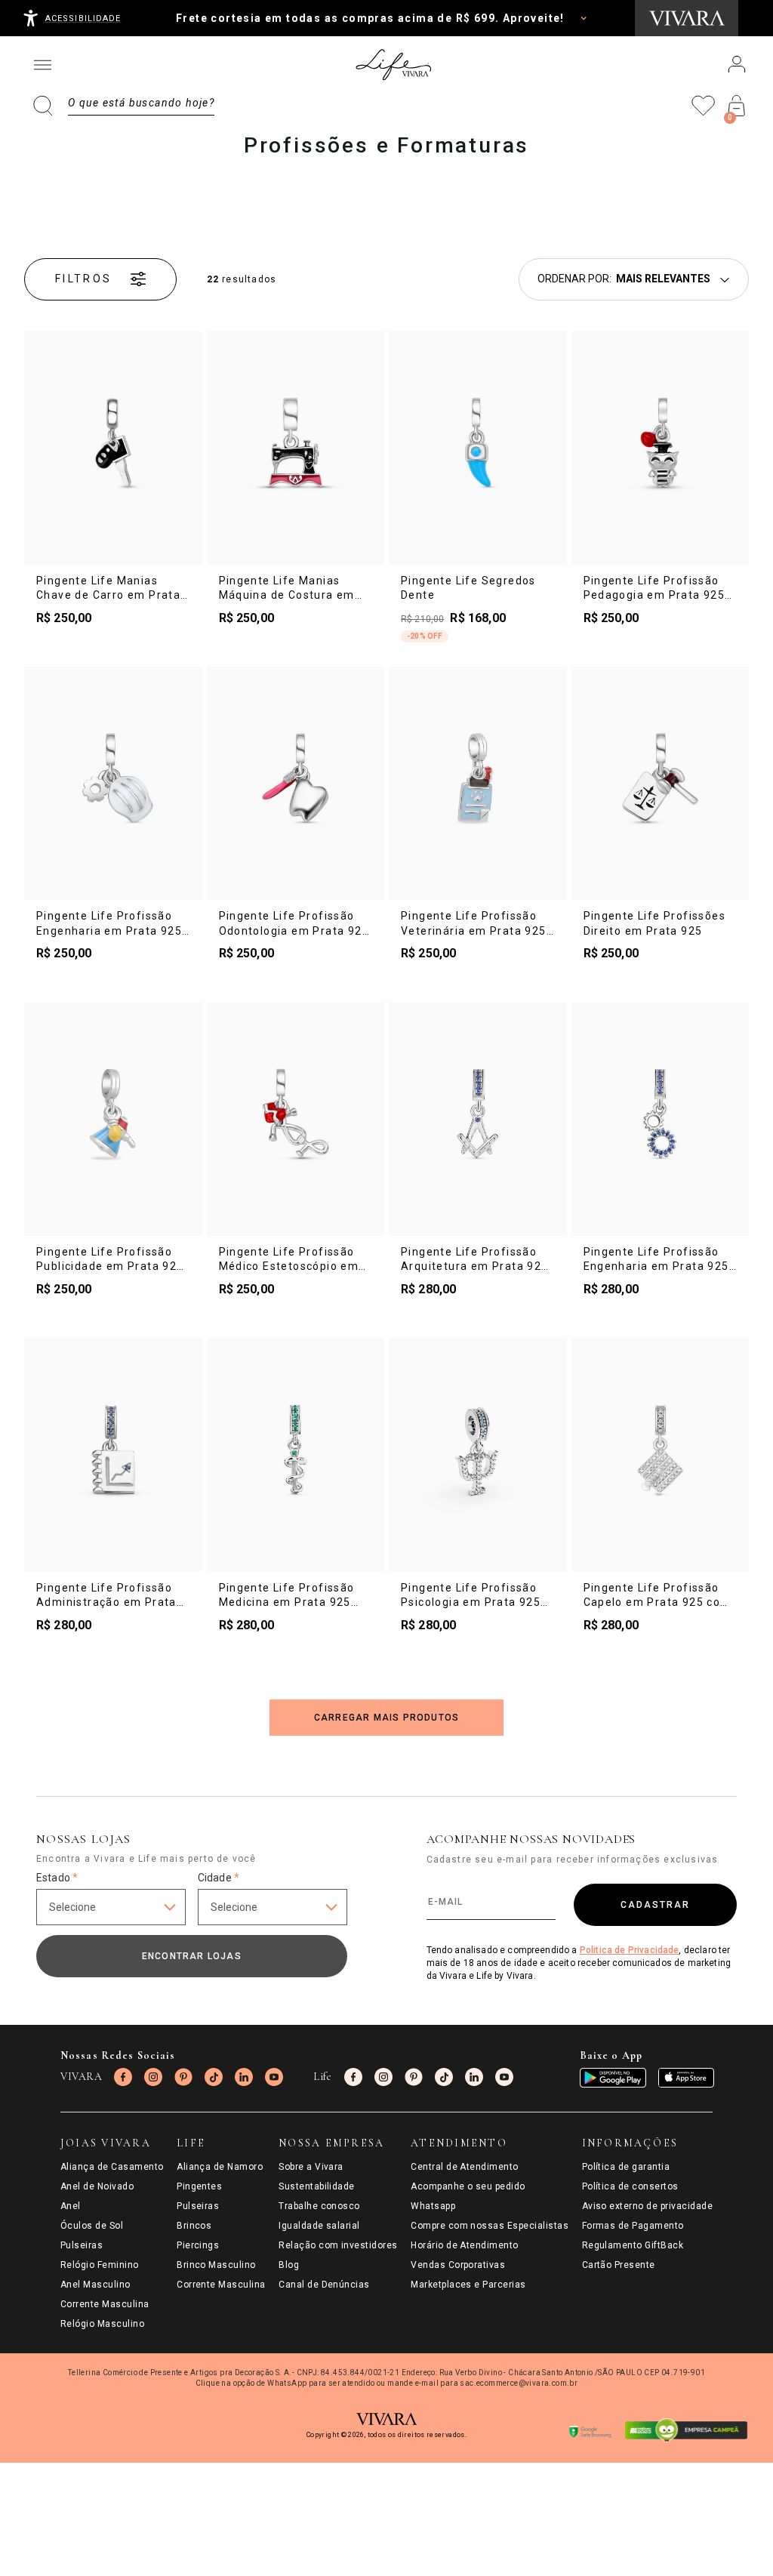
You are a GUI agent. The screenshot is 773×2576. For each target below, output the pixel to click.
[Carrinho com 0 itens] (737, 106)
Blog (289, 2265)
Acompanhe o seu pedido (468, 2186)
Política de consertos (630, 2186)
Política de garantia (626, 2167)
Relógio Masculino (102, 2324)
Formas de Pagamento (633, 2226)
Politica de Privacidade (630, 1950)
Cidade (219, 1878)
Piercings (198, 2245)
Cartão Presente (619, 2265)
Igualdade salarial (319, 2226)
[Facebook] (123, 2077)
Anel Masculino (95, 2285)
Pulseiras (82, 2245)
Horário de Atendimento (465, 2245)
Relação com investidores (338, 2245)
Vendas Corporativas (458, 2265)
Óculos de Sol (92, 2226)
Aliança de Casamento (112, 2167)
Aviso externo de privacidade (647, 2206)
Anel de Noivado (97, 2186)
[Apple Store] (686, 2078)
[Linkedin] (244, 2077)
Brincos (194, 2226)
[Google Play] (613, 2078)
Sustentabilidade (317, 2186)
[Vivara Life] (393, 65)
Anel (71, 2206)
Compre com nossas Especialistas (490, 2226)
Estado (57, 1878)
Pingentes (199, 2186)
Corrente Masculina (105, 2304)
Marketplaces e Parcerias (468, 2285)
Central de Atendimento (465, 2167)
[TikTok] (214, 2077)
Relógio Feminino (100, 2265)
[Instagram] (153, 2077)
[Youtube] (274, 2077)
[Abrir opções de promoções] (584, 18)
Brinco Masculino (216, 2265)
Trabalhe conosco (319, 2206)
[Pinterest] (183, 2077)
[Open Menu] (42, 65)
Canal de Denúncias (324, 2285)
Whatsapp (433, 2206)
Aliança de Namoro (220, 2167)
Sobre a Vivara (311, 2167)
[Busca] (124, 106)
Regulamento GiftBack (633, 2245)
